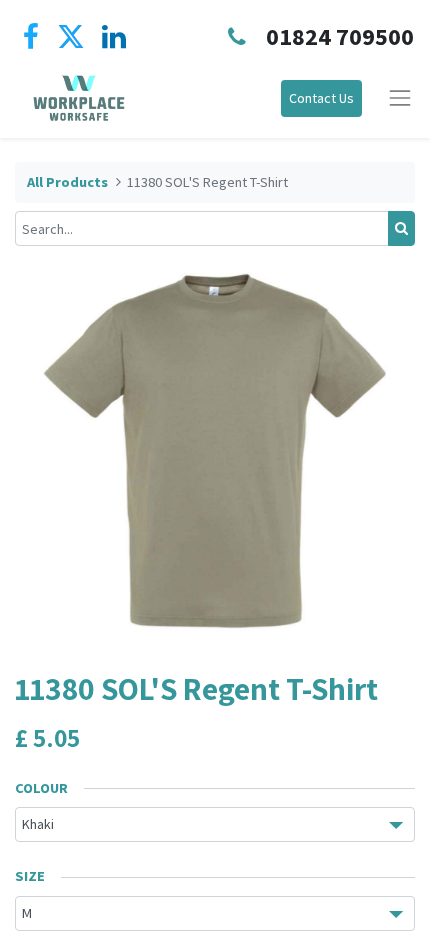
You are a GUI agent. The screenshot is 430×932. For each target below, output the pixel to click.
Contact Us (321, 98)
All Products (67, 182)
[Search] (401, 228)
